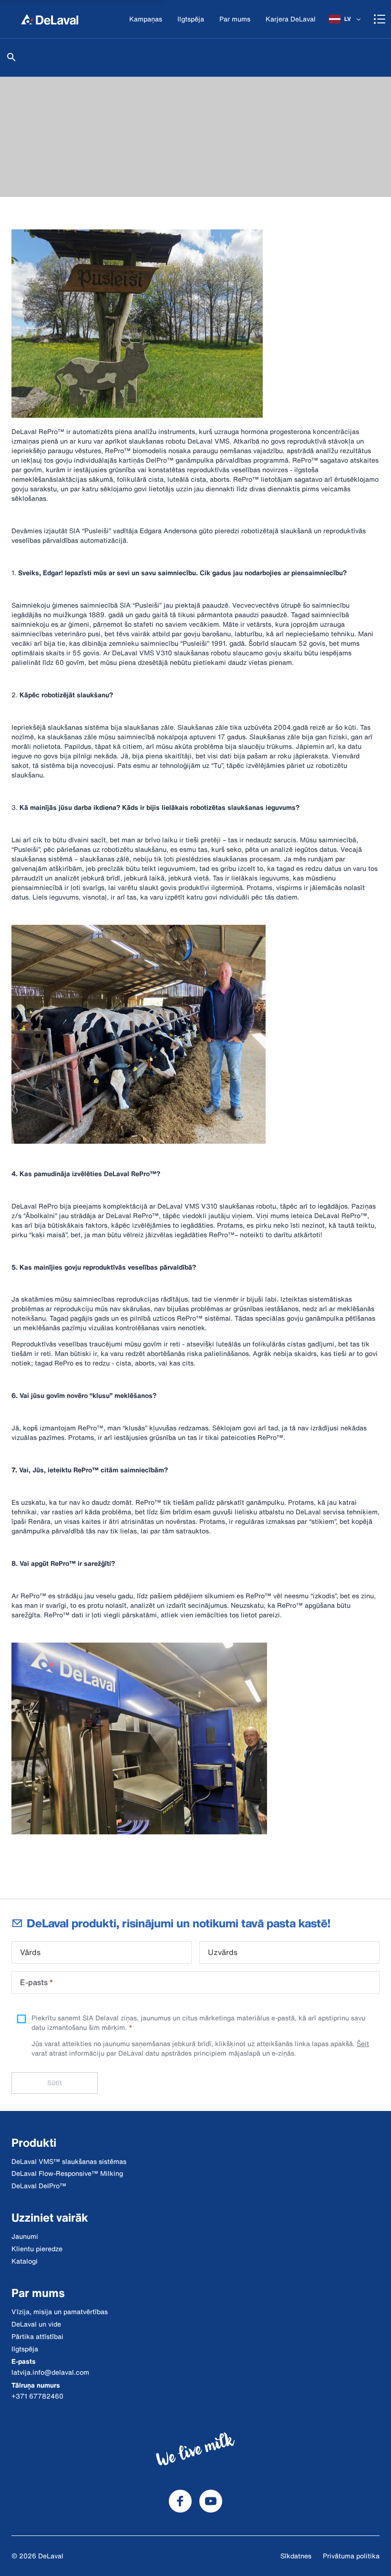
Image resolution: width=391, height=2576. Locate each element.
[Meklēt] (11, 57)
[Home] (50, 19)
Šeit (363, 2043)
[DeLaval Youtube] (211, 2501)
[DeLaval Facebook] (180, 2501)
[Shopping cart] (380, 19)
